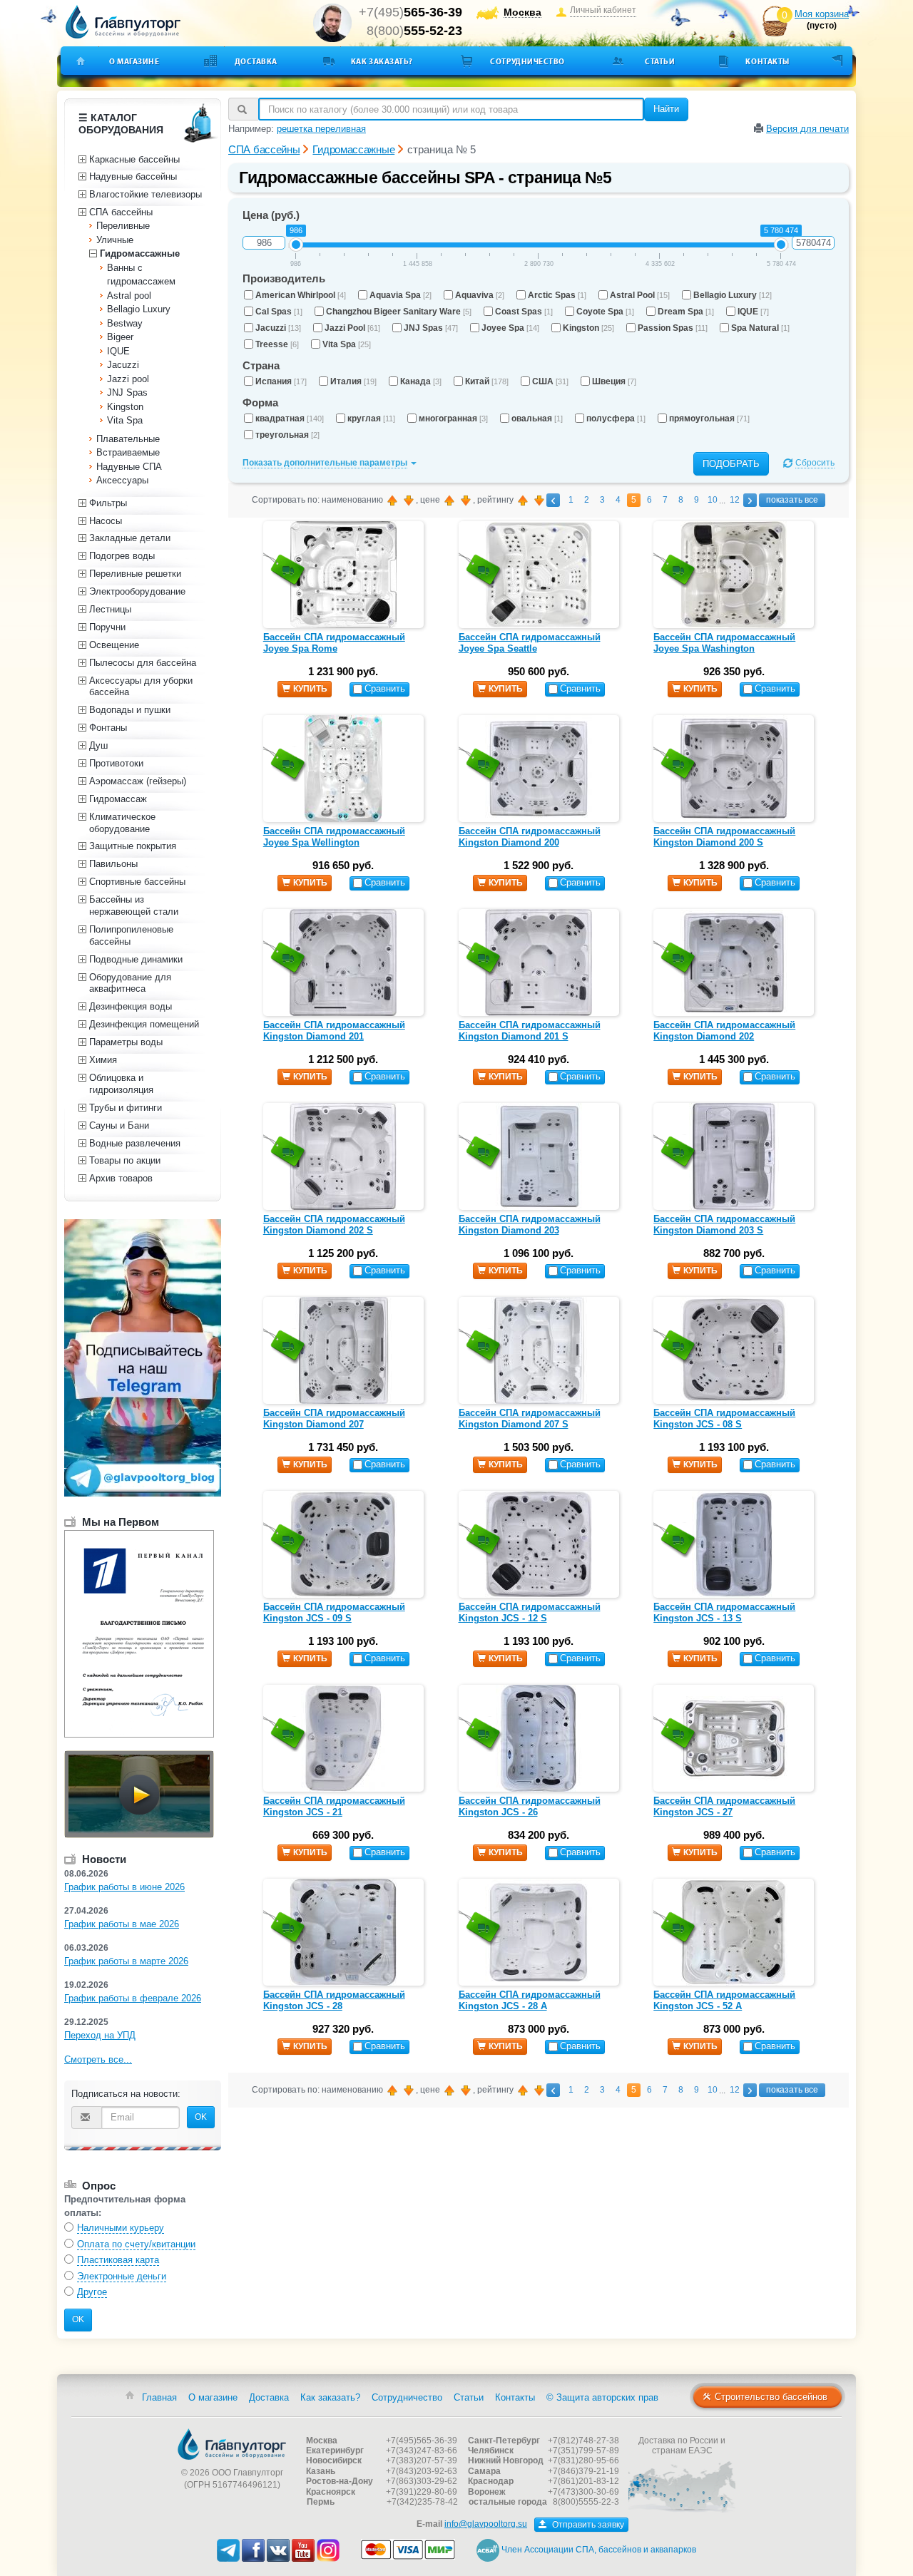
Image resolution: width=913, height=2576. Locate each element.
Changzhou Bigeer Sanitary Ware (399, 312)
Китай (487, 381)
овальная (537, 419)
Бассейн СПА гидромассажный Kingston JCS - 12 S (530, 1612)
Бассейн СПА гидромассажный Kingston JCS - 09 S (334, 1612)
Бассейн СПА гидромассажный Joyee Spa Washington (724, 643)
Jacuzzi (278, 328)
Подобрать (731, 464)
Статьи (660, 61)
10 (713, 500)
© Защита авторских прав (602, 2397)
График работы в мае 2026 (122, 1924)
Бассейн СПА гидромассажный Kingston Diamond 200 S (724, 837)
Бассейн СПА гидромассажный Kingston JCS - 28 (334, 2000)
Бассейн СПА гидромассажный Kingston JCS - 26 (530, 1806)
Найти (666, 109)
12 (735, 500)
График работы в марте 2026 (126, 1961)
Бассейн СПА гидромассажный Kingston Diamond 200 (530, 837)
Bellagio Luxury (733, 295)
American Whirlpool (301, 295)
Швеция (614, 381)
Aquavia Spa (401, 295)
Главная (159, 2397)
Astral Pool (640, 295)
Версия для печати (807, 129)
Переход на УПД (100, 2035)
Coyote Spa (605, 312)
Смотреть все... (98, 2059)
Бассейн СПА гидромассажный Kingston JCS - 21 (334, 1806)
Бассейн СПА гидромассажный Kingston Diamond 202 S (334, 1225)
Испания (281, 381)
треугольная (287, 435)
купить (310, 689)
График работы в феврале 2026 (133, 1998)
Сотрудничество (527, 61)
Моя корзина (822, 14)
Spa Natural (760, 328)
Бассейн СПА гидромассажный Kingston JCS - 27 (724, 1806)
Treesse (277, 344)
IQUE (753, 312)
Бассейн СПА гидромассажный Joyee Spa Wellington (334, 837)
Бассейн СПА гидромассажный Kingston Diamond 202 (724, 1031)
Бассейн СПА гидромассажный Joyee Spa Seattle (530, 643)
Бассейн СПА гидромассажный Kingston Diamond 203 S (724, 1225)
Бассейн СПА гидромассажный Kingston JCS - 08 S (724, 1418)
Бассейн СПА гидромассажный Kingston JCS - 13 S (724, 1612)
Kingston (588, 328)
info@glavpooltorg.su (486, 2524)
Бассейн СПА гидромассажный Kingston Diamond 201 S (530, 1031)
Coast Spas (524, 312)
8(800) (414, 31)
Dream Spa (686, 312)
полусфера (616, 419)
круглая (371, 419)
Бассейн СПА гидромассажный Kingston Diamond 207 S (530, 1418)
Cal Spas (279, 312)
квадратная (290, 419)
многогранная (453, 419)
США (550, 381)
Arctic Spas (557, 295)
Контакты (767, 61)
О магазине (134, 61)
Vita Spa (347, 344)
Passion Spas (673, 328)
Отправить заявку (587, 2525)
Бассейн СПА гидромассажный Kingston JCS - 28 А (530, 2000)
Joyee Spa (510, 328)
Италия (353, 381)
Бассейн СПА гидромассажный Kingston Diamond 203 (530, 1225)
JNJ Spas (431, 328)
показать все (792, 500)
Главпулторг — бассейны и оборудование (232, 2444)
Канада (421, 381)
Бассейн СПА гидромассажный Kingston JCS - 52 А (724, 2000)
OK (201, 2117)
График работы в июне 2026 (124, 1887)
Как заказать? (382, 61)
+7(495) (410, 12)
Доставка (256, 61)
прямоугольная (709, 419)
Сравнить (385, 688)
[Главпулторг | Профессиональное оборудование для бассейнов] (123, 22)
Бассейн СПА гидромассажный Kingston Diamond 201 (334, 1031)
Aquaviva (480, 295)
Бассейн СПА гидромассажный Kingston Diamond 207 (334, 1418)
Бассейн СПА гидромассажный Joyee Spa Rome (334, 643)
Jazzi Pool (352, 328)
